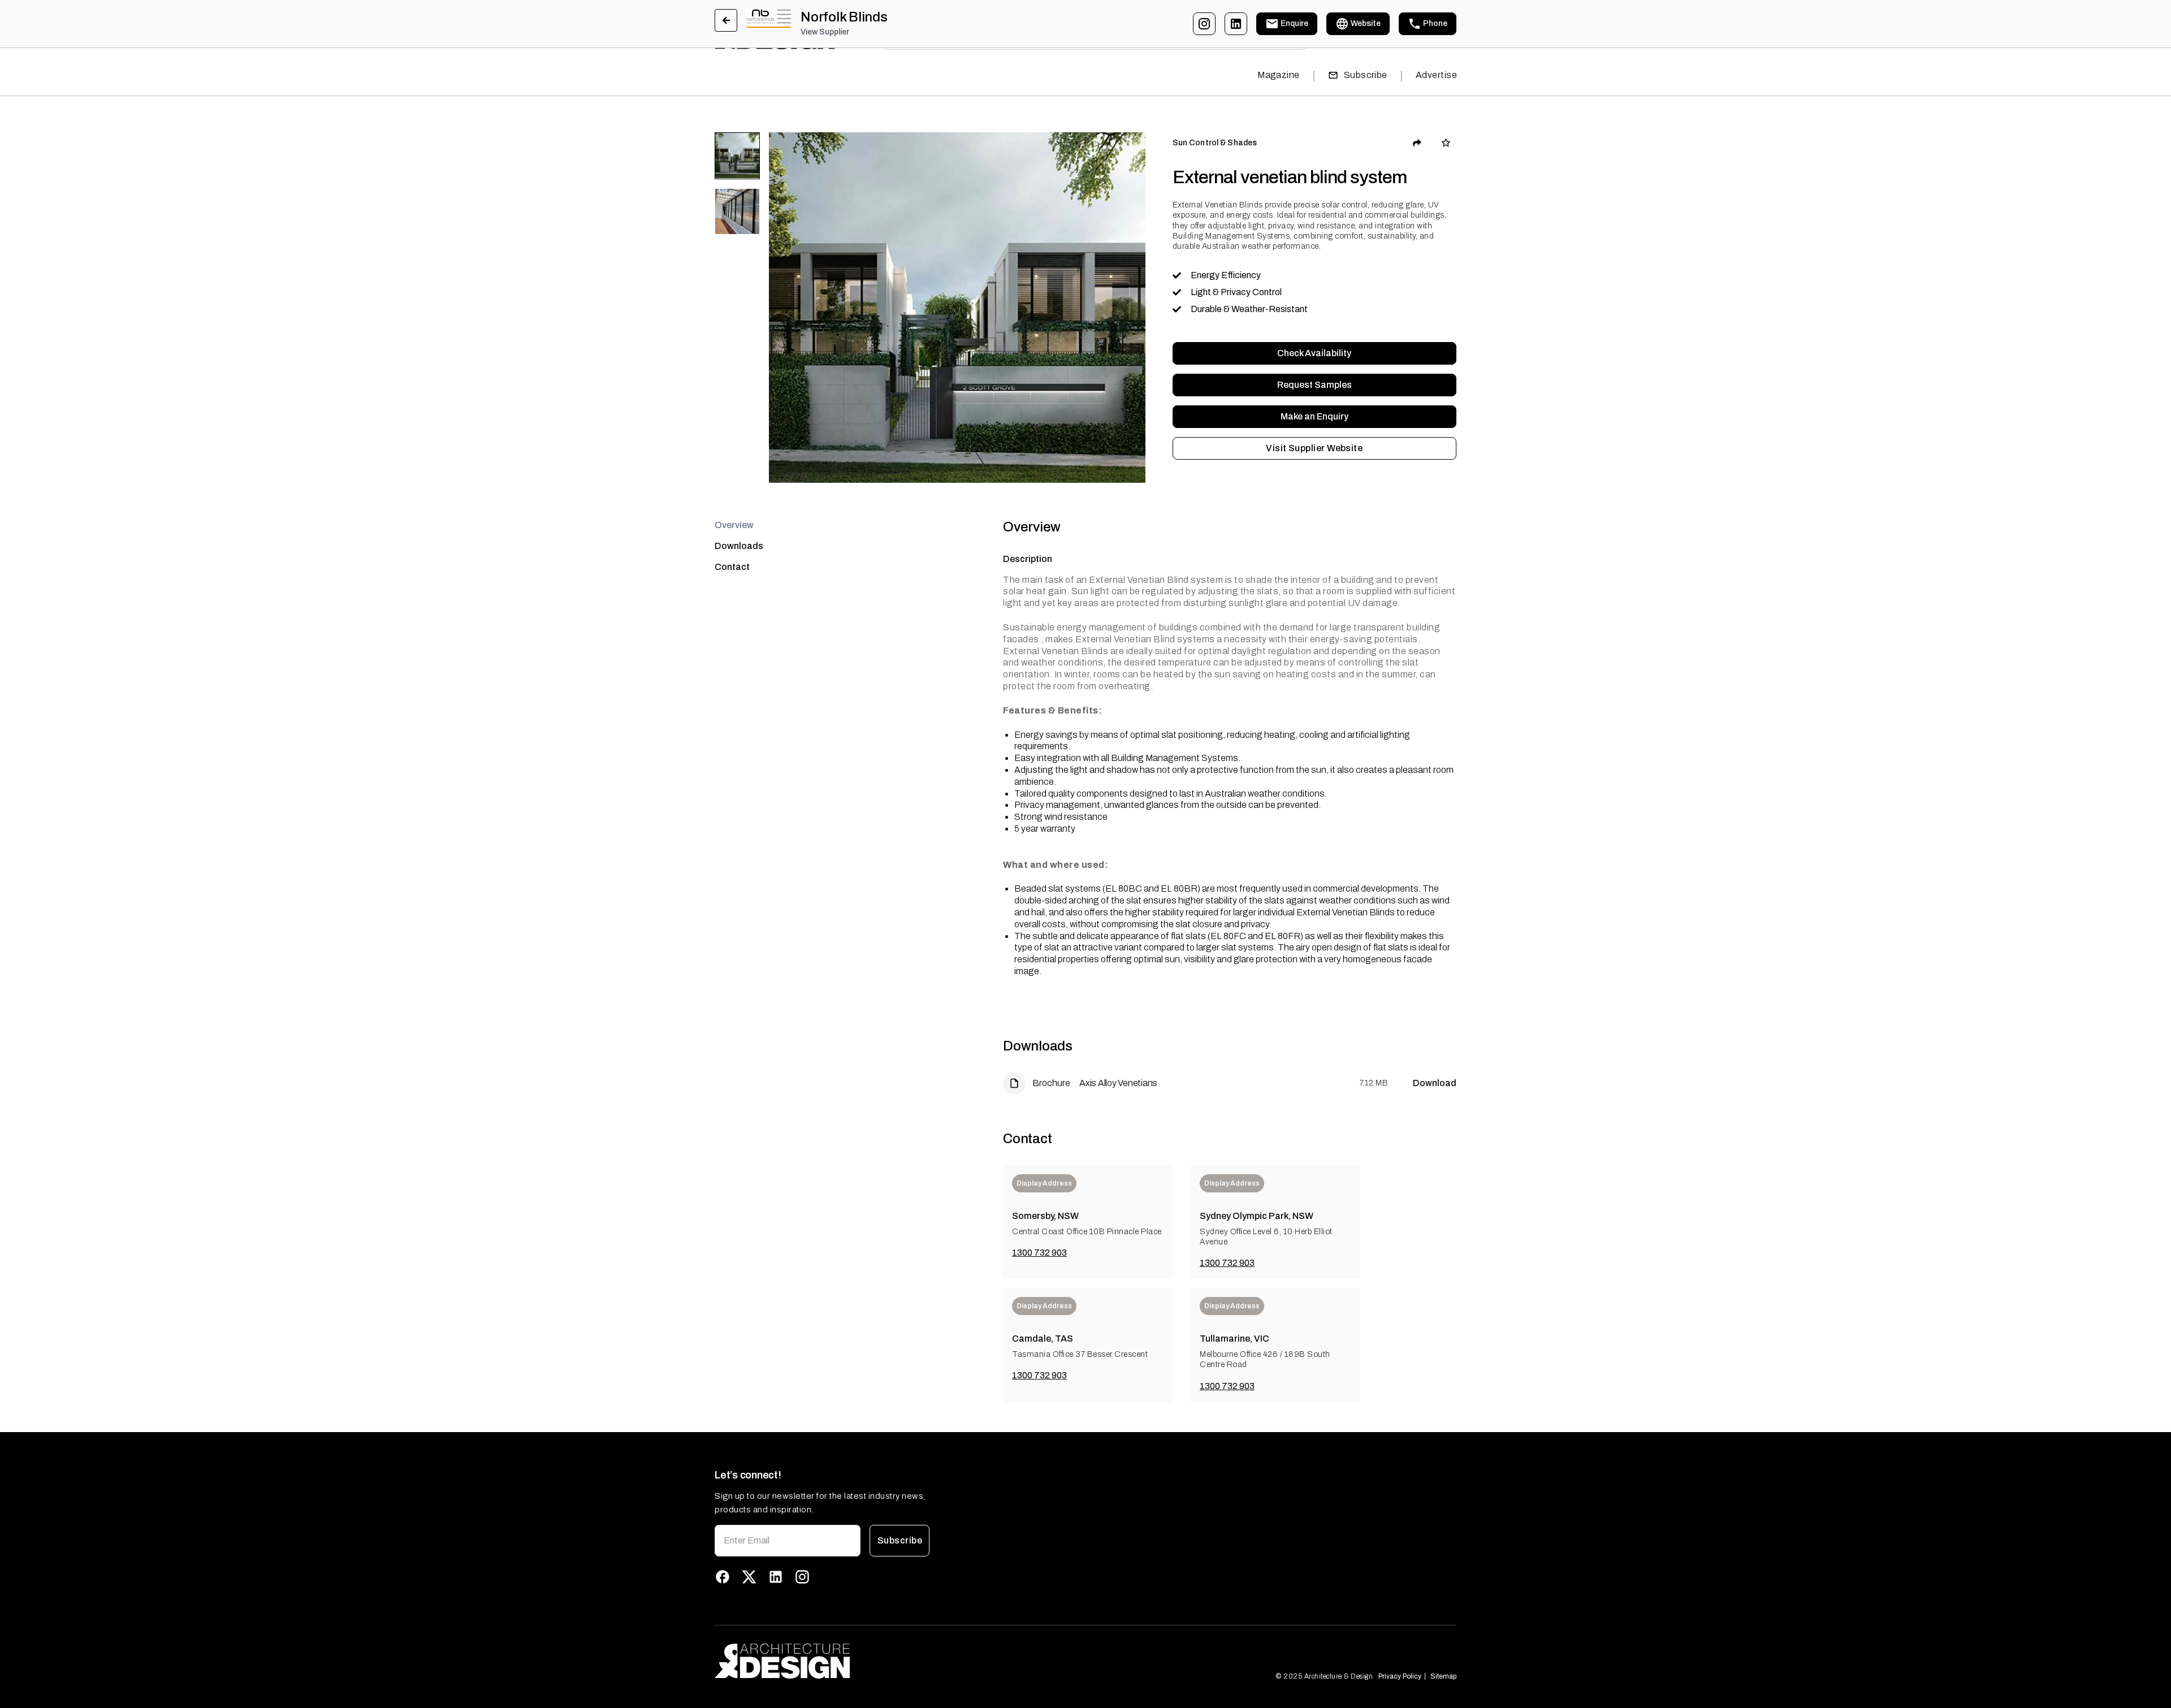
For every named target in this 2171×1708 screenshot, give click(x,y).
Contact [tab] (732, 567)
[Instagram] (1204, 24)
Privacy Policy (1400, 1676)
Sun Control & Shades (1215, 143)
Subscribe (1366, 75)
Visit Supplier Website (1314, 448)
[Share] (1417, 143)
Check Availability (1314, 353)
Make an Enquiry (1314, 416)
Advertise (1436, 75)
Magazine (1279, 75)
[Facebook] (723, 1577)
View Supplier (825, 32)
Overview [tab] (734, 525)
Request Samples (1314, 385)
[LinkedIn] (1236, 24)
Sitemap (1443, 1676)
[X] (749, 1577)
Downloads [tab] (739, 546)
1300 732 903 (1039, 1253)
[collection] (1446, 143)
